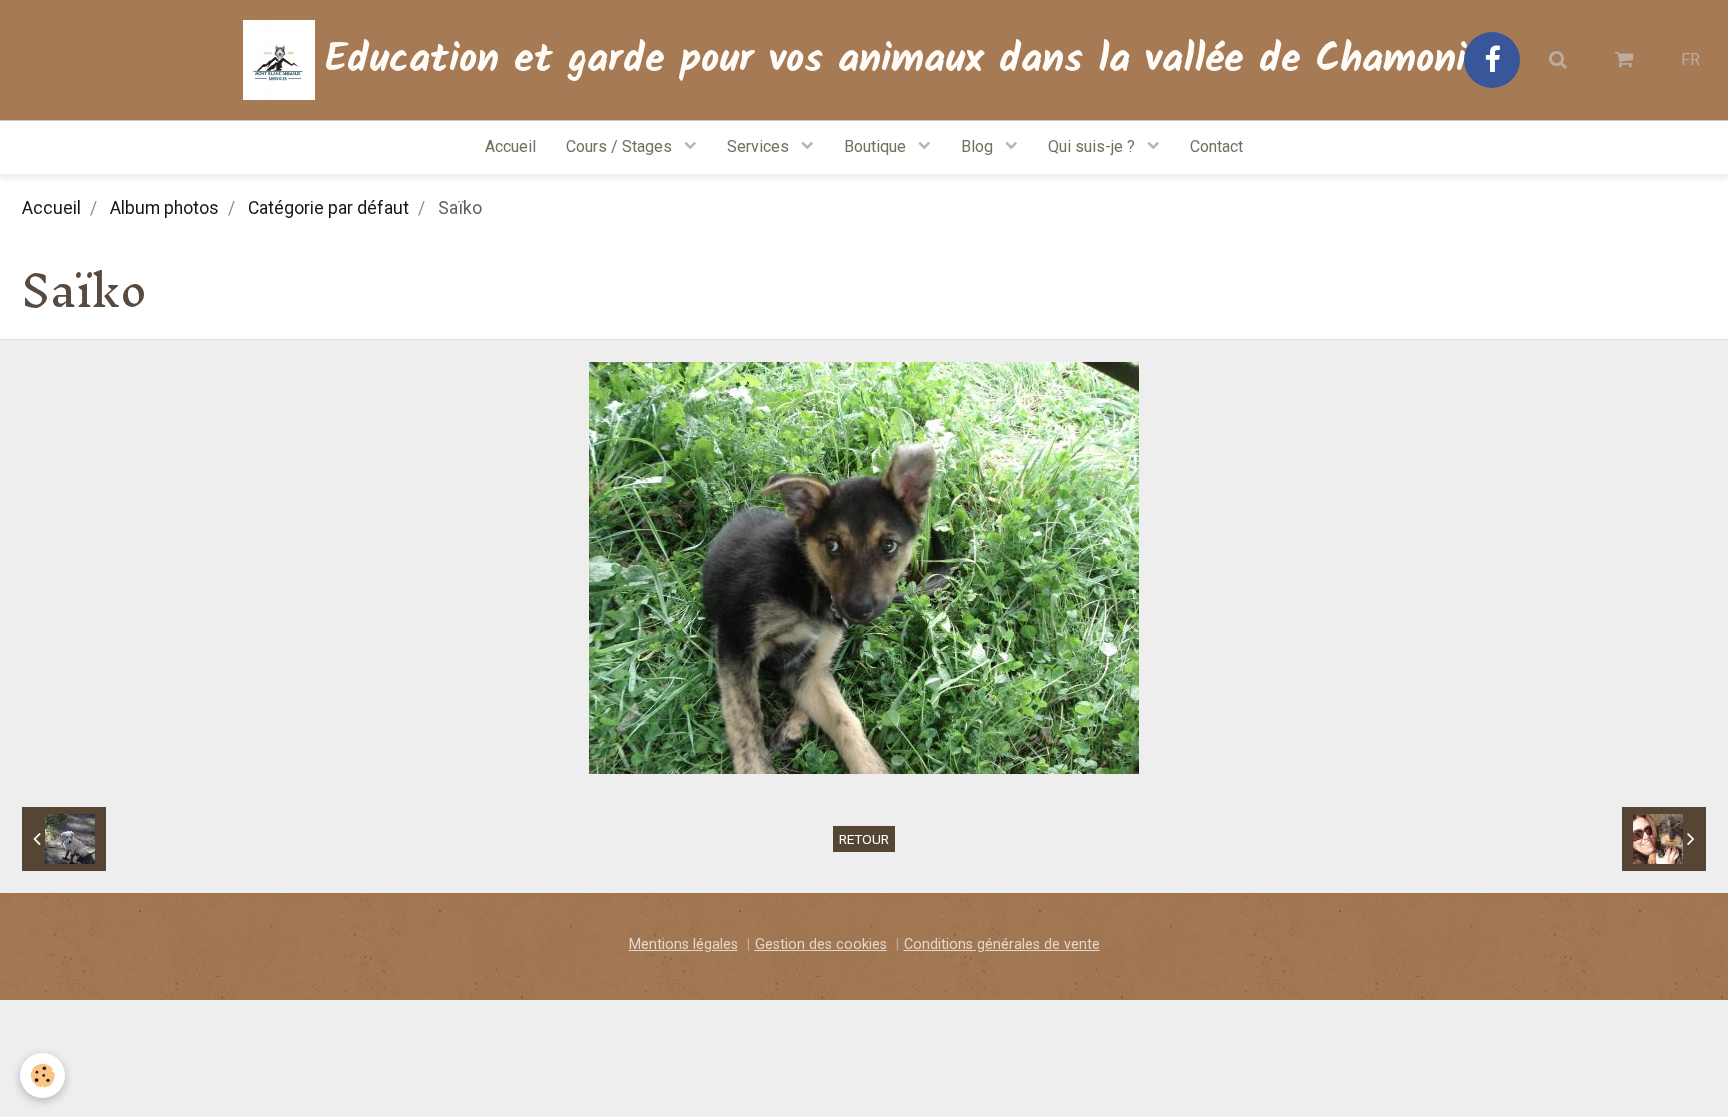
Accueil (510, 146)
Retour (864, 839)
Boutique (877, 146)
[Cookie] (42, 1075)
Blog (979, 146)
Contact (1216, 146)
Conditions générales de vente (1002, 944)
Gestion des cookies (821, 944)
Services (760, 146)
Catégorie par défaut (328, 208)
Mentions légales (683, 944)
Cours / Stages (621, 146)
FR (1690, 59)
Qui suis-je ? (1093, 146)
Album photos (164, 208)
